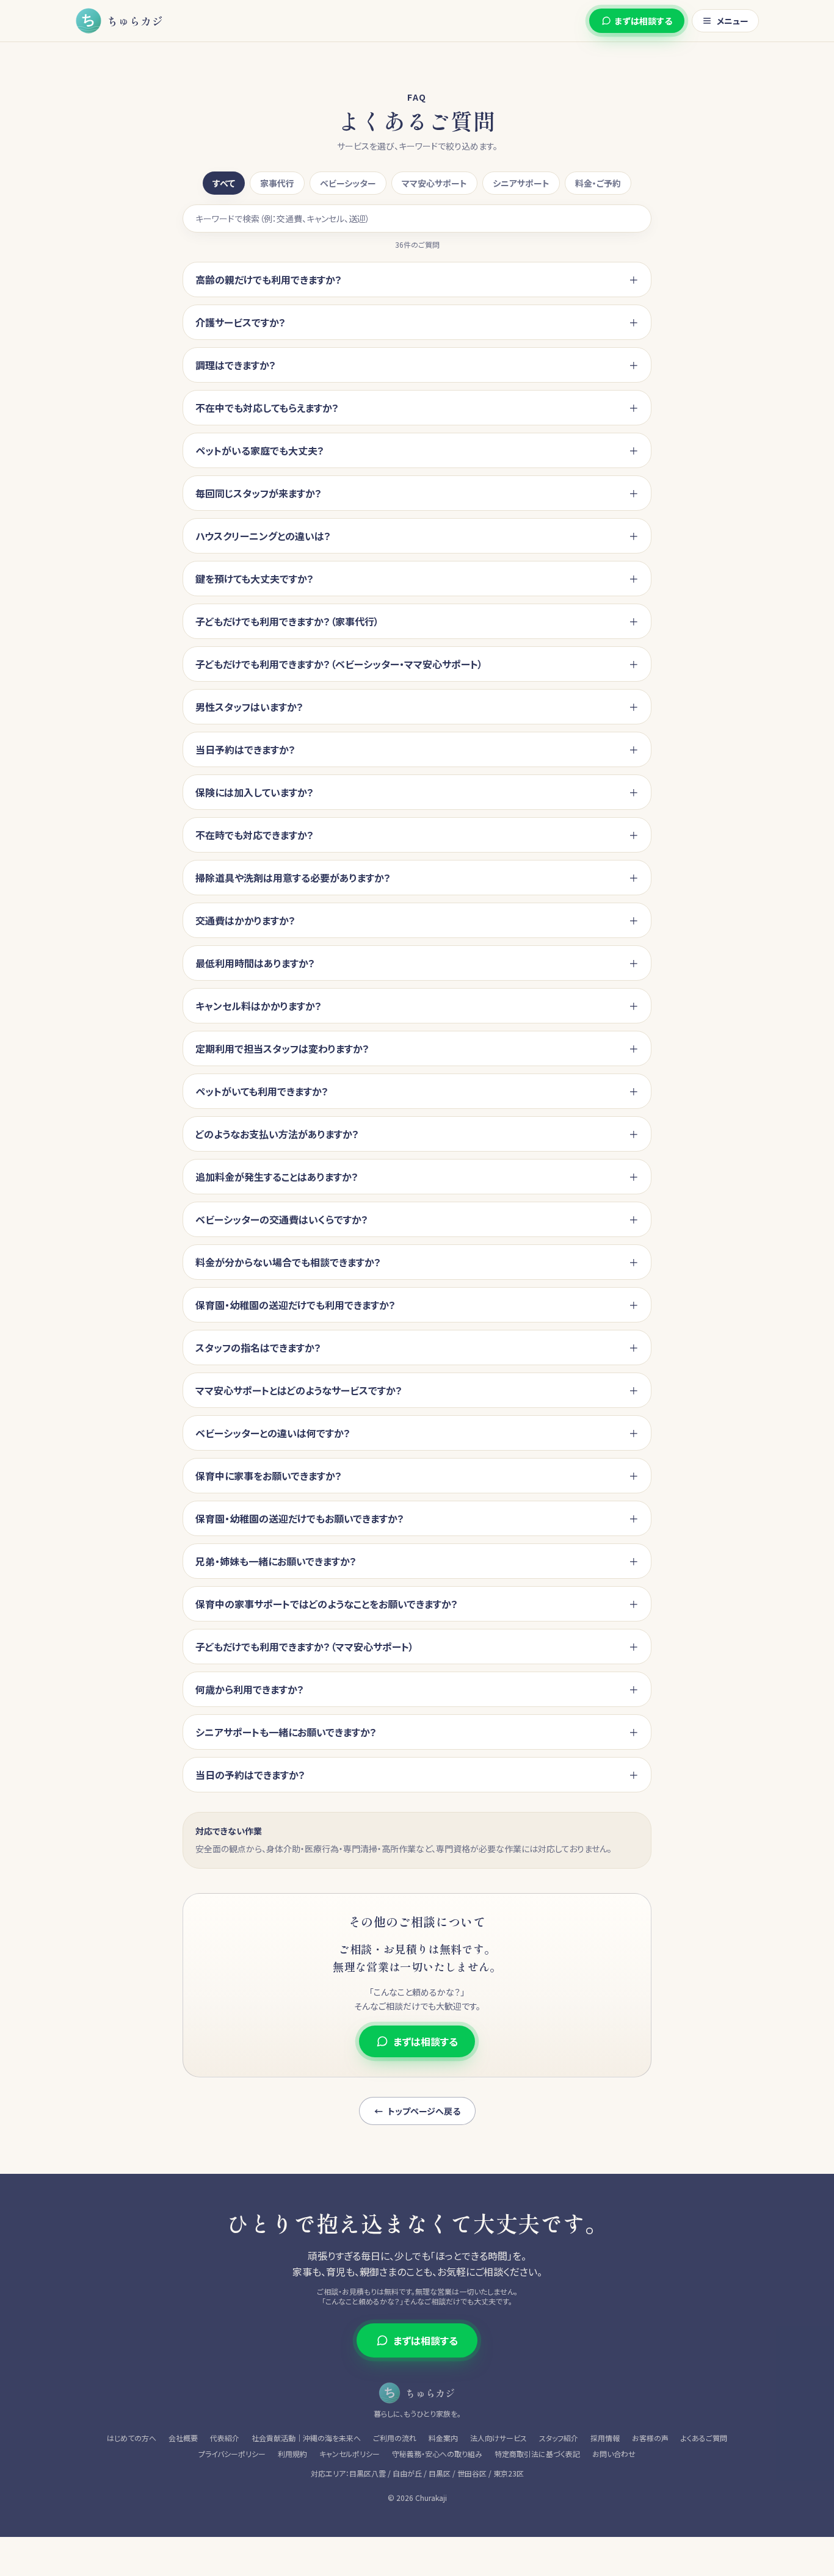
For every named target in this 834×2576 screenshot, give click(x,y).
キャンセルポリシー (350, 2454)
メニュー (733, 21)
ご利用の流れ (395, 2438)
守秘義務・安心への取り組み (437, 2454)
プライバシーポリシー (232, 2454)
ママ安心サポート (434, 183)
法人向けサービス (499, 2438)
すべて (224, 183)
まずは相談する (644, 21)
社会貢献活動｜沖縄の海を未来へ (306, 2438)
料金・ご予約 (598, 183)
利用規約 (292, 2454)
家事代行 (277, 183)
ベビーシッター (348, 183)
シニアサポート (521, 183)
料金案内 (443, 2438)
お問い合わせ (614, 2454)
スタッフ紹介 (559, 2438)
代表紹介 (225, 2438)
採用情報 (605, 2438)
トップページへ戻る (417, 2111)
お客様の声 (650, 2438)
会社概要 (183, 2438)
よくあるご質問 (704, 2438)
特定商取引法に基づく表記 (537, 2454)
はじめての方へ (132, 2438)
